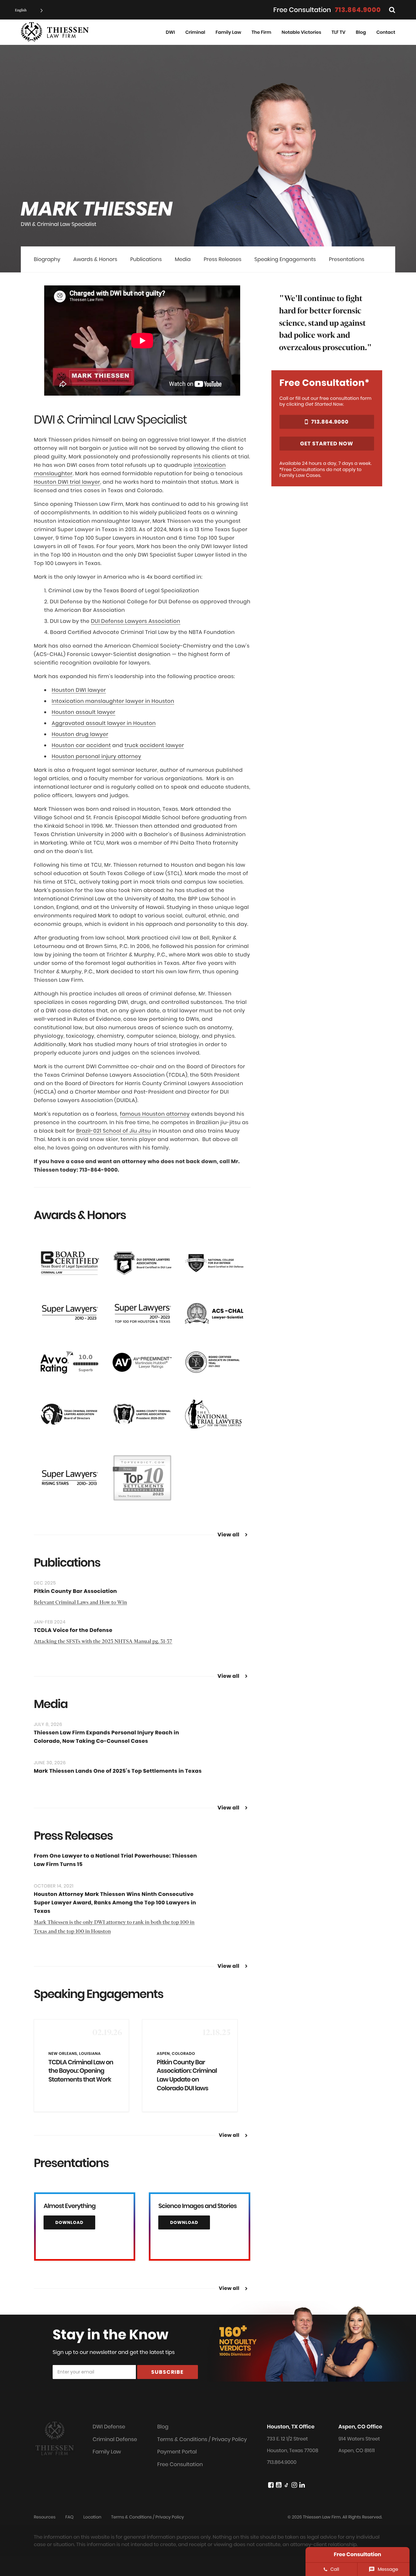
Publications (146, 259)
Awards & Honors (95, 259)
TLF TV (338, 32)
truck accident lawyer (154, 745)
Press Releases (223, 259)
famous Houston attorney (155, 1114)
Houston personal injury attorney (97, 756)
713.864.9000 (358, 10)
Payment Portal (177, 2452)
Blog (361, 32)
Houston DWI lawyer (79, 690)
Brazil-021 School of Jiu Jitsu (113, 1131)
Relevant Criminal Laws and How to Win (80, 1603)
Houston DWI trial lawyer (67, 482)
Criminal (195, 32)
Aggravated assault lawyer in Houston (104, 723)
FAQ (69, 2517)
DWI (170, 32)
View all (228, 1535)
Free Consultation (180, 2464)
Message (388, 2569)
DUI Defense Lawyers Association (136, 621)
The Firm (261, 32)
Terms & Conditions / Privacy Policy (202, 2439)
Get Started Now (327, 444)
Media (183, 259)
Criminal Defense (115, 2439)
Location (92, 2517)
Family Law (228, 32)
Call (335, 2569)
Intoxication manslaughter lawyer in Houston (113, 701)
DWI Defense (109, 2427)
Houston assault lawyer (84, 712)
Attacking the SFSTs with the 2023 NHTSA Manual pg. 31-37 (103, 1642)
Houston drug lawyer (80, 734)
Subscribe (167, 2372)
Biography (47, 259)
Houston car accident (81, 745)
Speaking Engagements (285, 259)
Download (69, 2222)
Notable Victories (302, 32)
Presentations (347, 259)
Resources (45, 2517)
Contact (386, 32)
